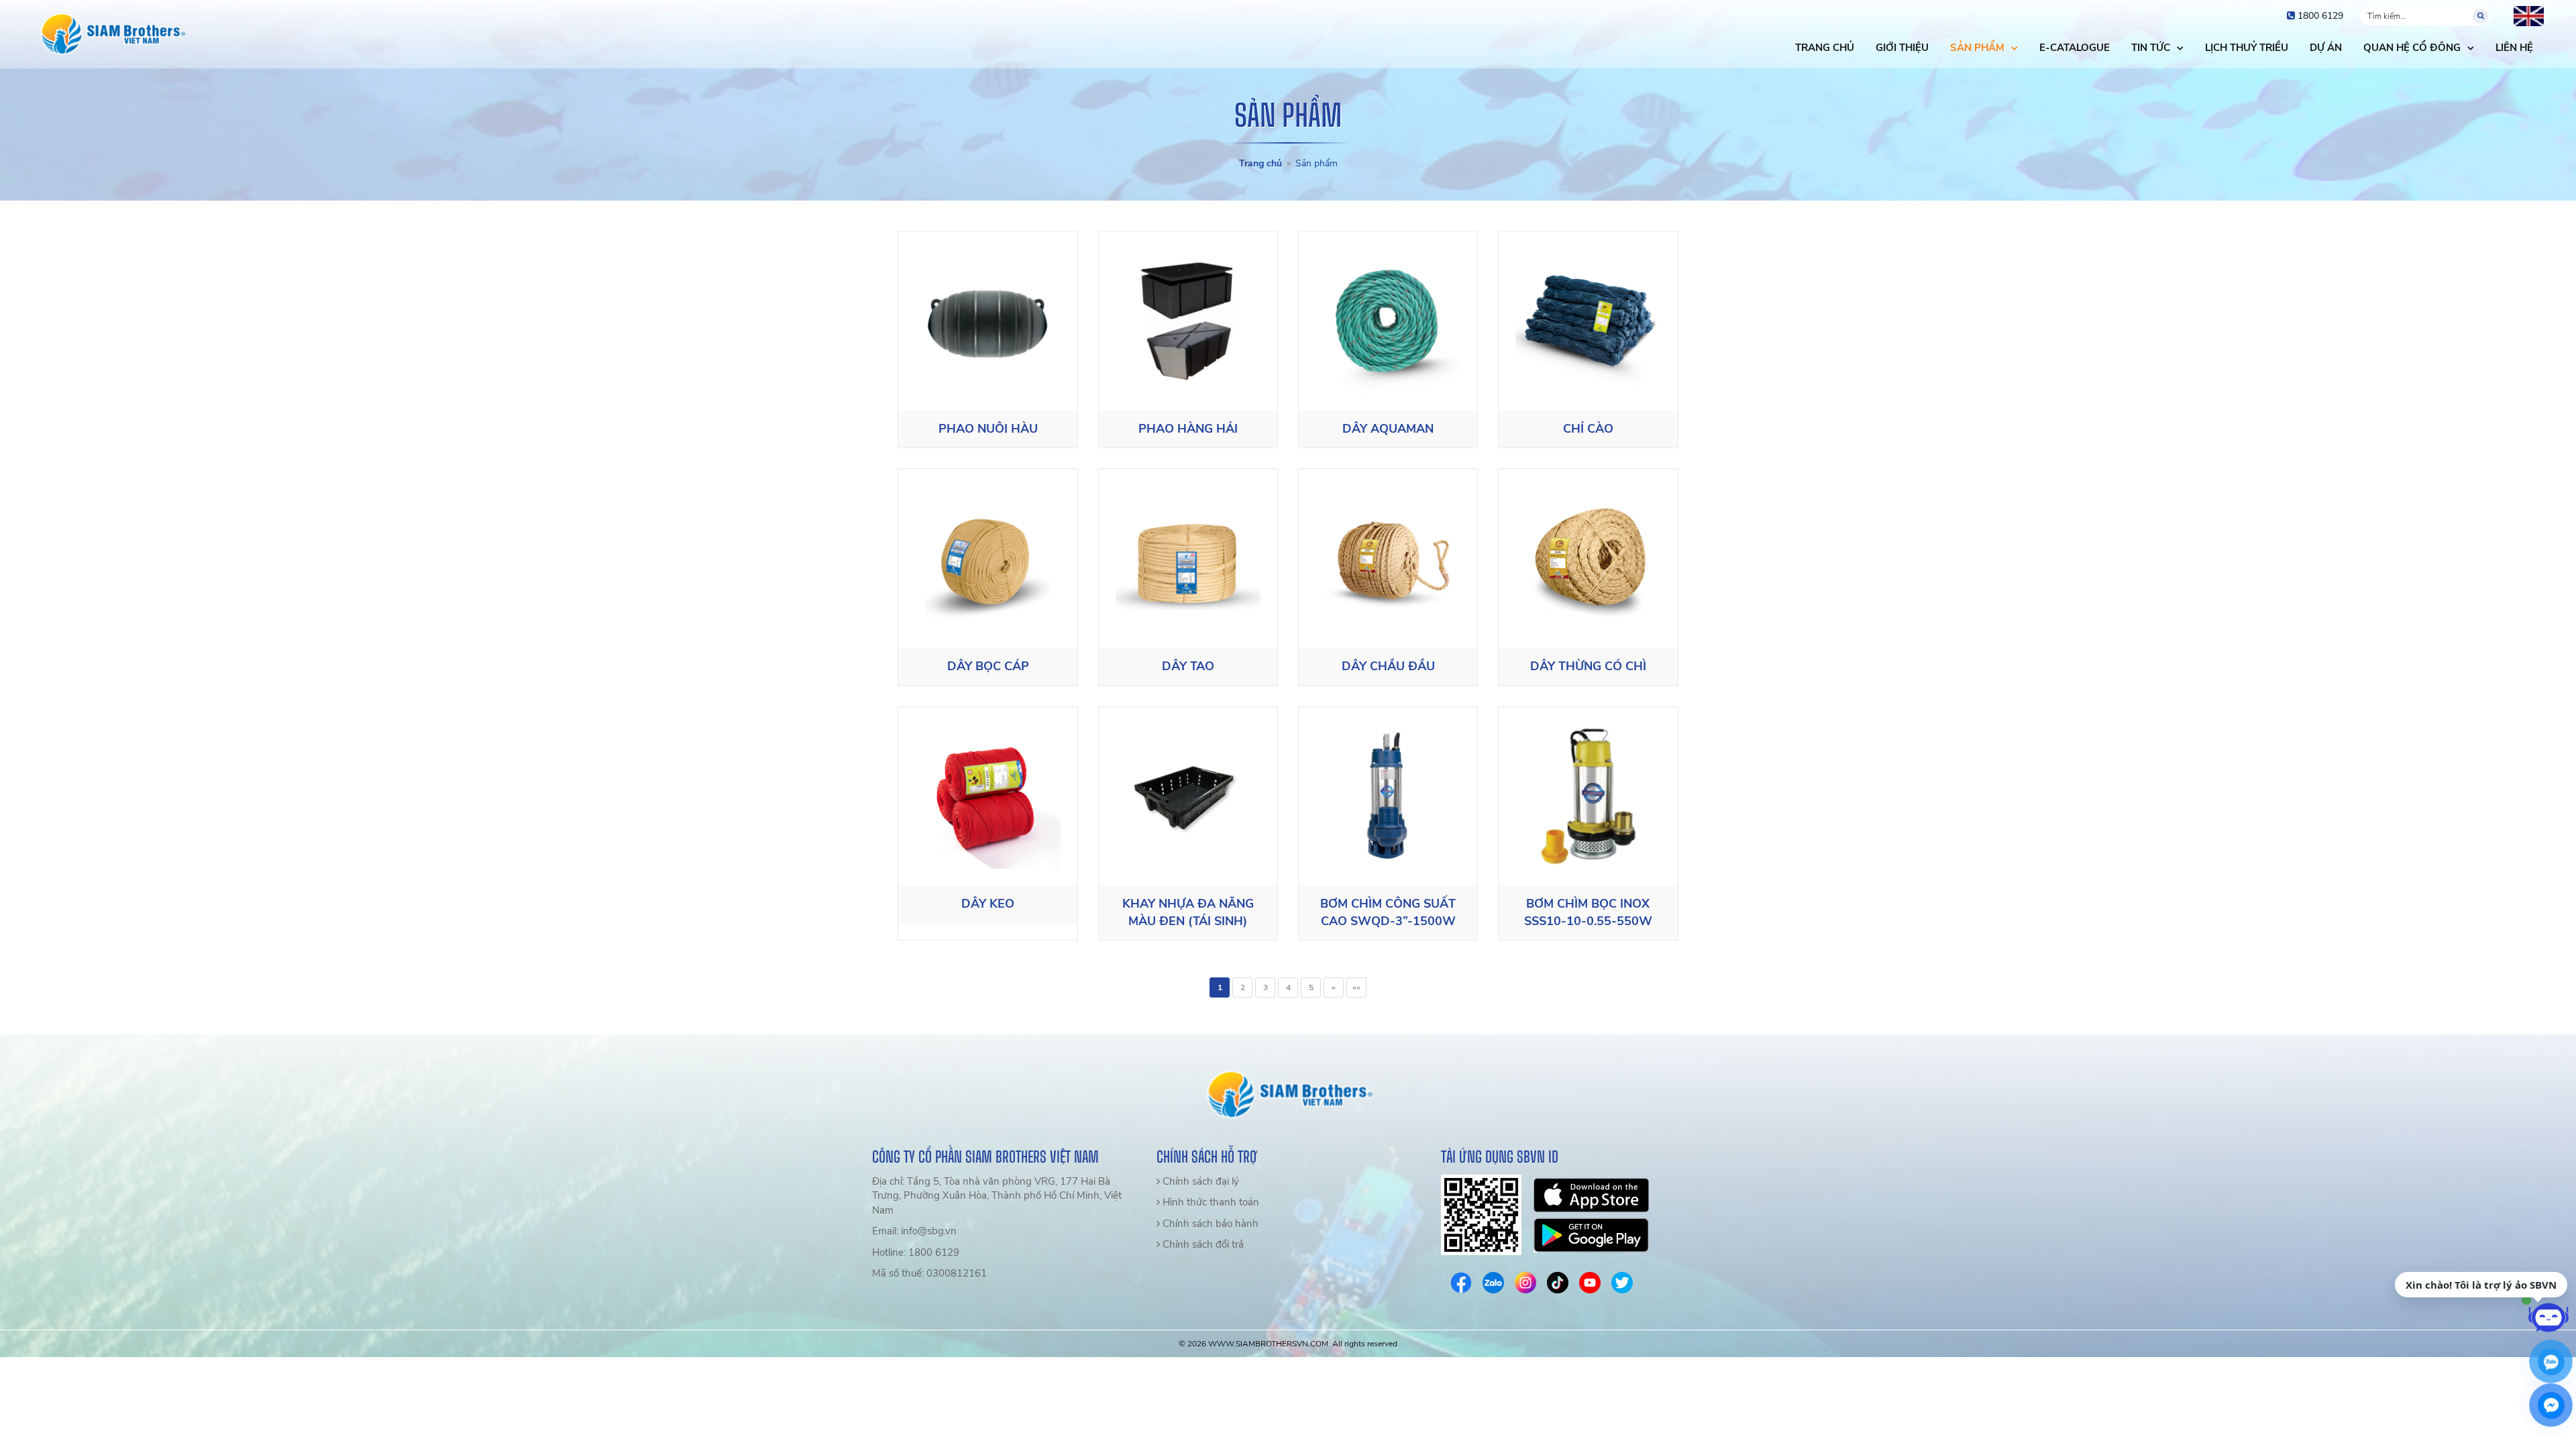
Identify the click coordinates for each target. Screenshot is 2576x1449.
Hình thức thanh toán (1210, 1202)
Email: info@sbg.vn (914, 1231)
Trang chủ (1260, 163)
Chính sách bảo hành (1209, 1224)
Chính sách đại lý (1199, 1181)
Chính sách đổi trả (1202, 1244)
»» (1356, 987)
